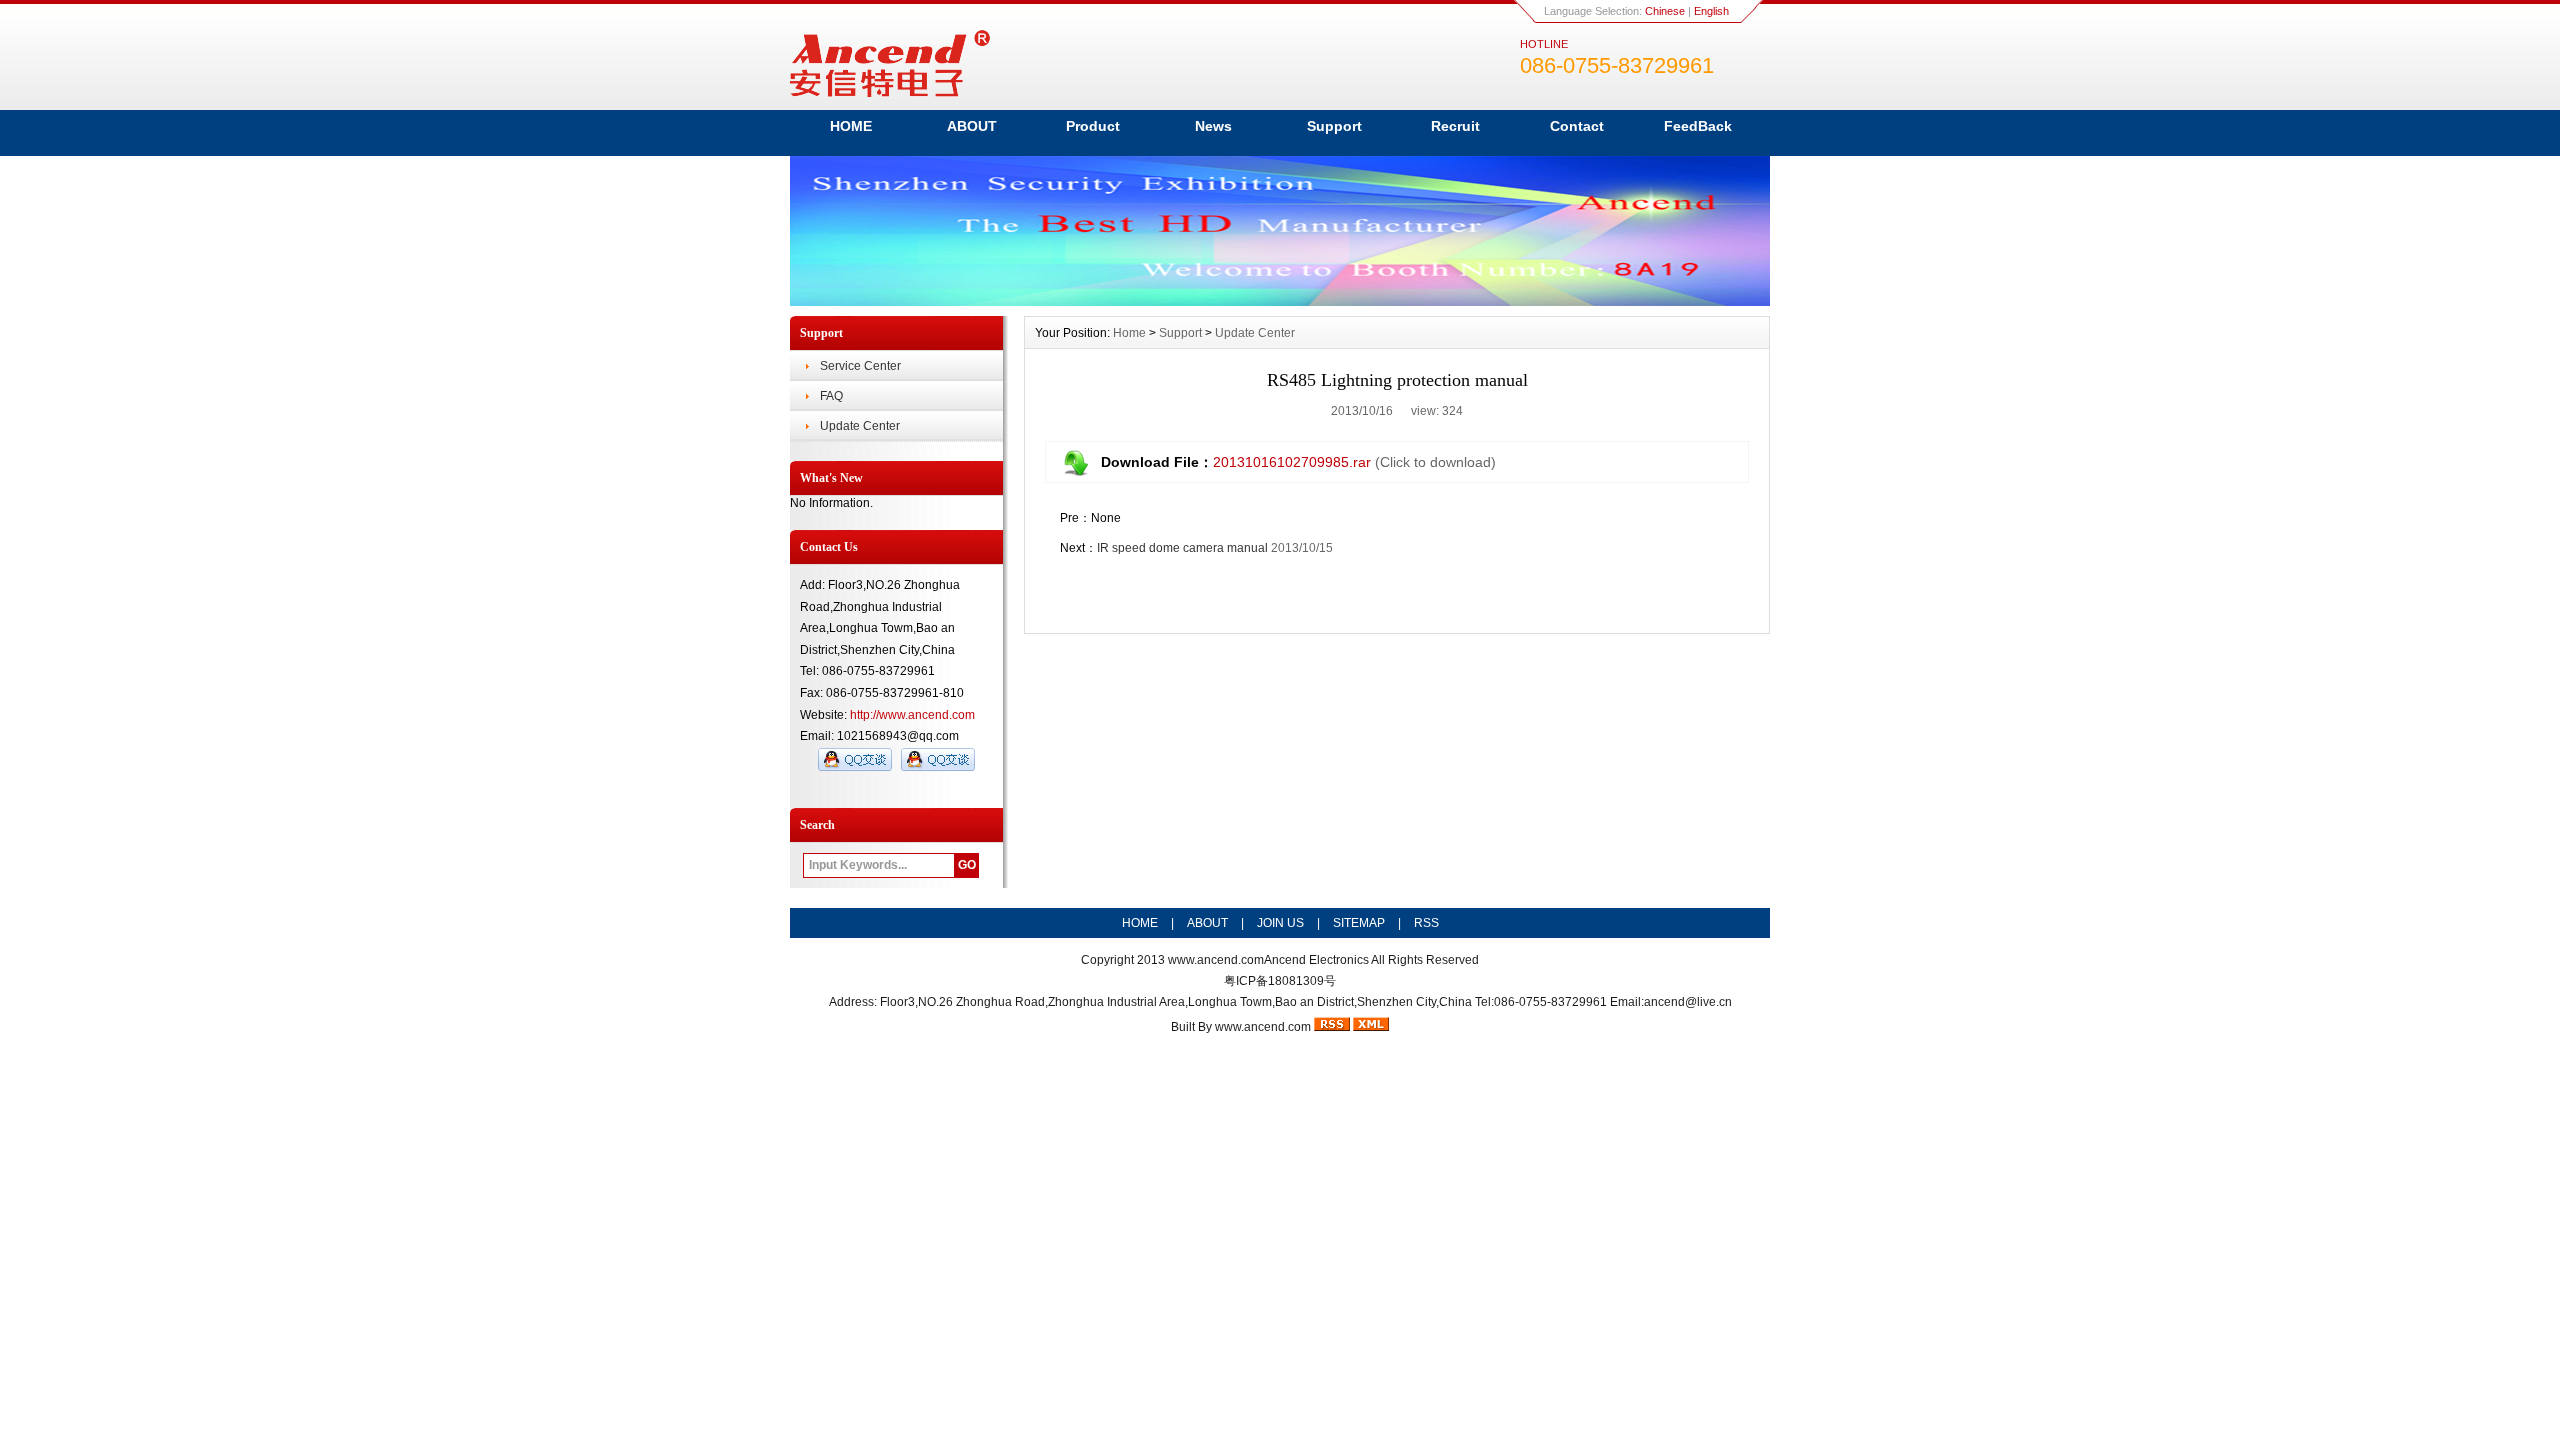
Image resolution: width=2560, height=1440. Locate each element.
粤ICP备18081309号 (1280, 981)
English (1711, 11)
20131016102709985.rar (1292, 462)
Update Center (860, 426)
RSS (1426, 923)
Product (1093, 126)
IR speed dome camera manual (1182, 548)
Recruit (1455, 126)
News (1213, 126)
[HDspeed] (1280, 301)
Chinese (1665, 11)
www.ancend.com (1216, 960)
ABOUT (972, 126)
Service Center (860, 366)
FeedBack (1698, 126)
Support (1334, 126)
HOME (851, 126)
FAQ (831, 396)
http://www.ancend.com (912, 715)
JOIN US (1280, 923)
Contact (1577, 126)
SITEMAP (1359, 923)
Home (1129, 333)
